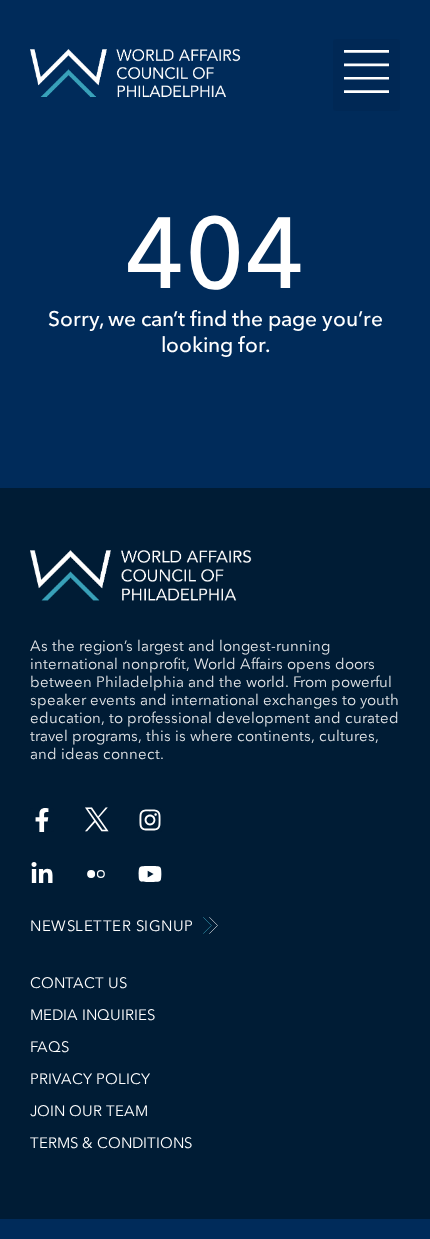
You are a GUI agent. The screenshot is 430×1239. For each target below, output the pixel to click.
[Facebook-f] (42, 820)
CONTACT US (78, 983)
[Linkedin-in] (42, 874)
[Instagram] (150, 820)
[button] (367, 75)
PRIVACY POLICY (90, 1079)
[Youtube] (150, 874)
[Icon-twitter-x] (96, 820)
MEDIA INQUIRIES (92, 1015)
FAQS (49, 1047)
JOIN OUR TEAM (89, 1111)
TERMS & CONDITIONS (111, 1143)
